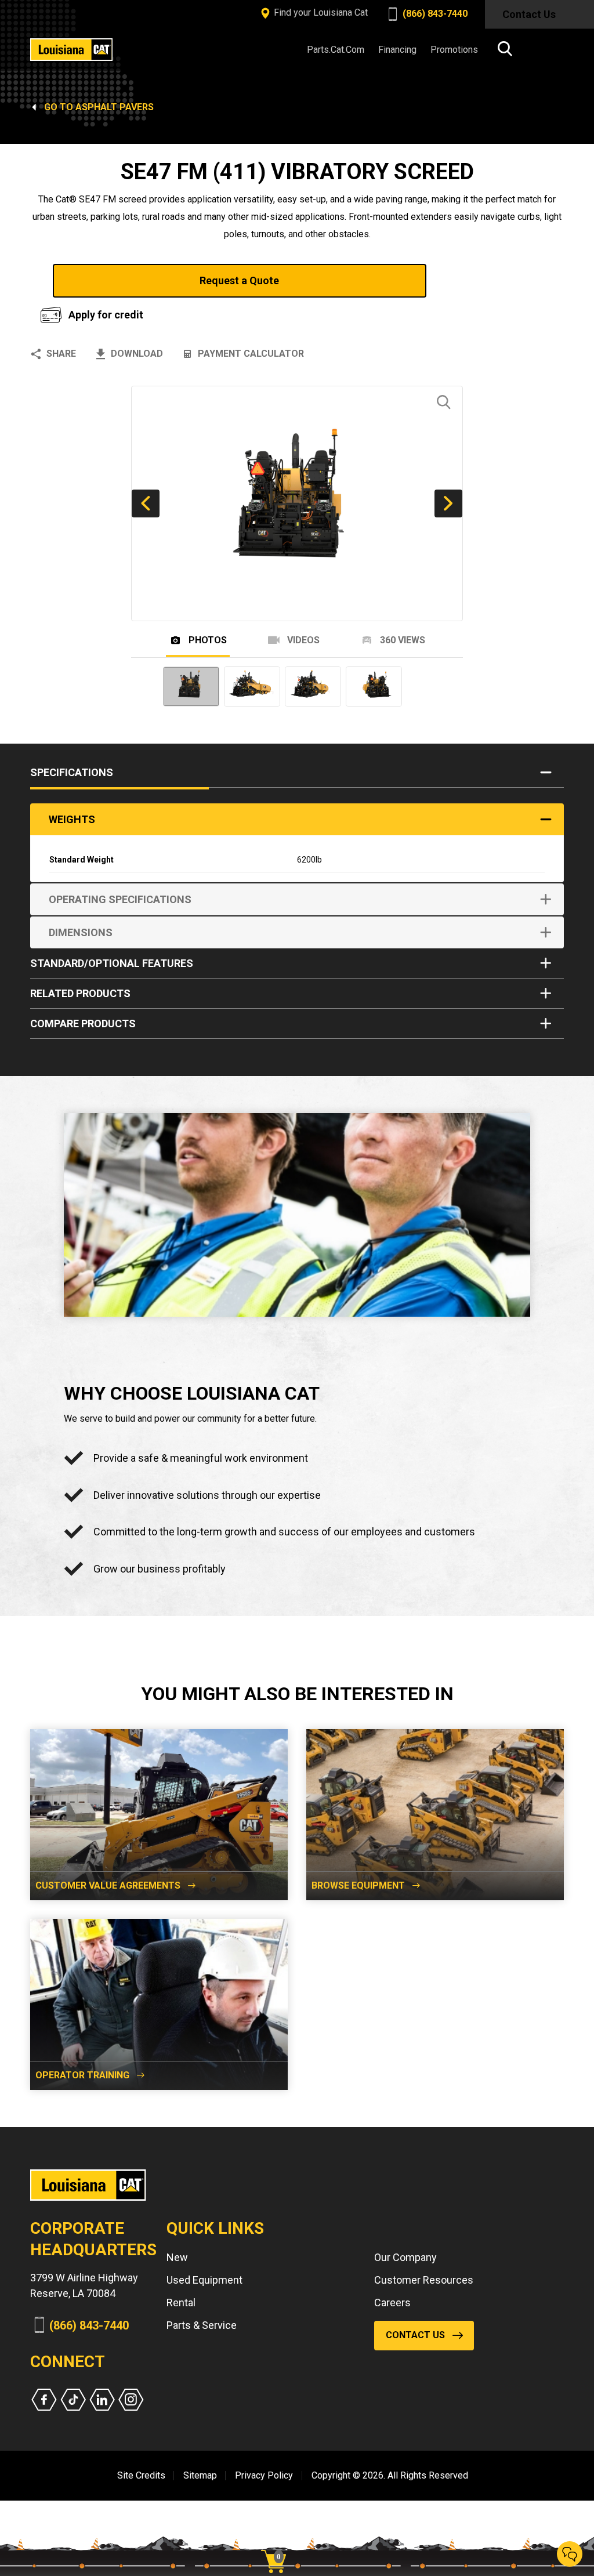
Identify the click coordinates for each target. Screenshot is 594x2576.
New (177, 2257)
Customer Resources (424, 2280)
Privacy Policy (264, 2475)
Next (448, 503)
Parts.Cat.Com (336, 50)
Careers (392, 2303)
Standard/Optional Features (112, 963)
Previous (146, 503)
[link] (278, 2541)
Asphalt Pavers (115, 107)
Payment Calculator (251, 354)
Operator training (82, 2075)
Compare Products (83, 1023)
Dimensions (81, 932)
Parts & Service (202, 2325)
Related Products (80, 993)
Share (61, 354)
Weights (72, 819)
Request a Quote (239, 280)
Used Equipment (204, 2280)
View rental (497, 280)
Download (137, 354)
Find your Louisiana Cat (320, 12)
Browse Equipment (358, 1885)
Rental (181, 2303)
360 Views (401, 640)
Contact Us (529, 14)
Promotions (454, 50)
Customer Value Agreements (108, 1885)
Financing (397, 50)
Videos (302, 640)
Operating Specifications (120, 899)
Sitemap (200, 2475)
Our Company (405, 2257)
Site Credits (141, 2475)
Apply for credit (106, 315)
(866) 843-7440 (434, 14)
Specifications (72, 772)
